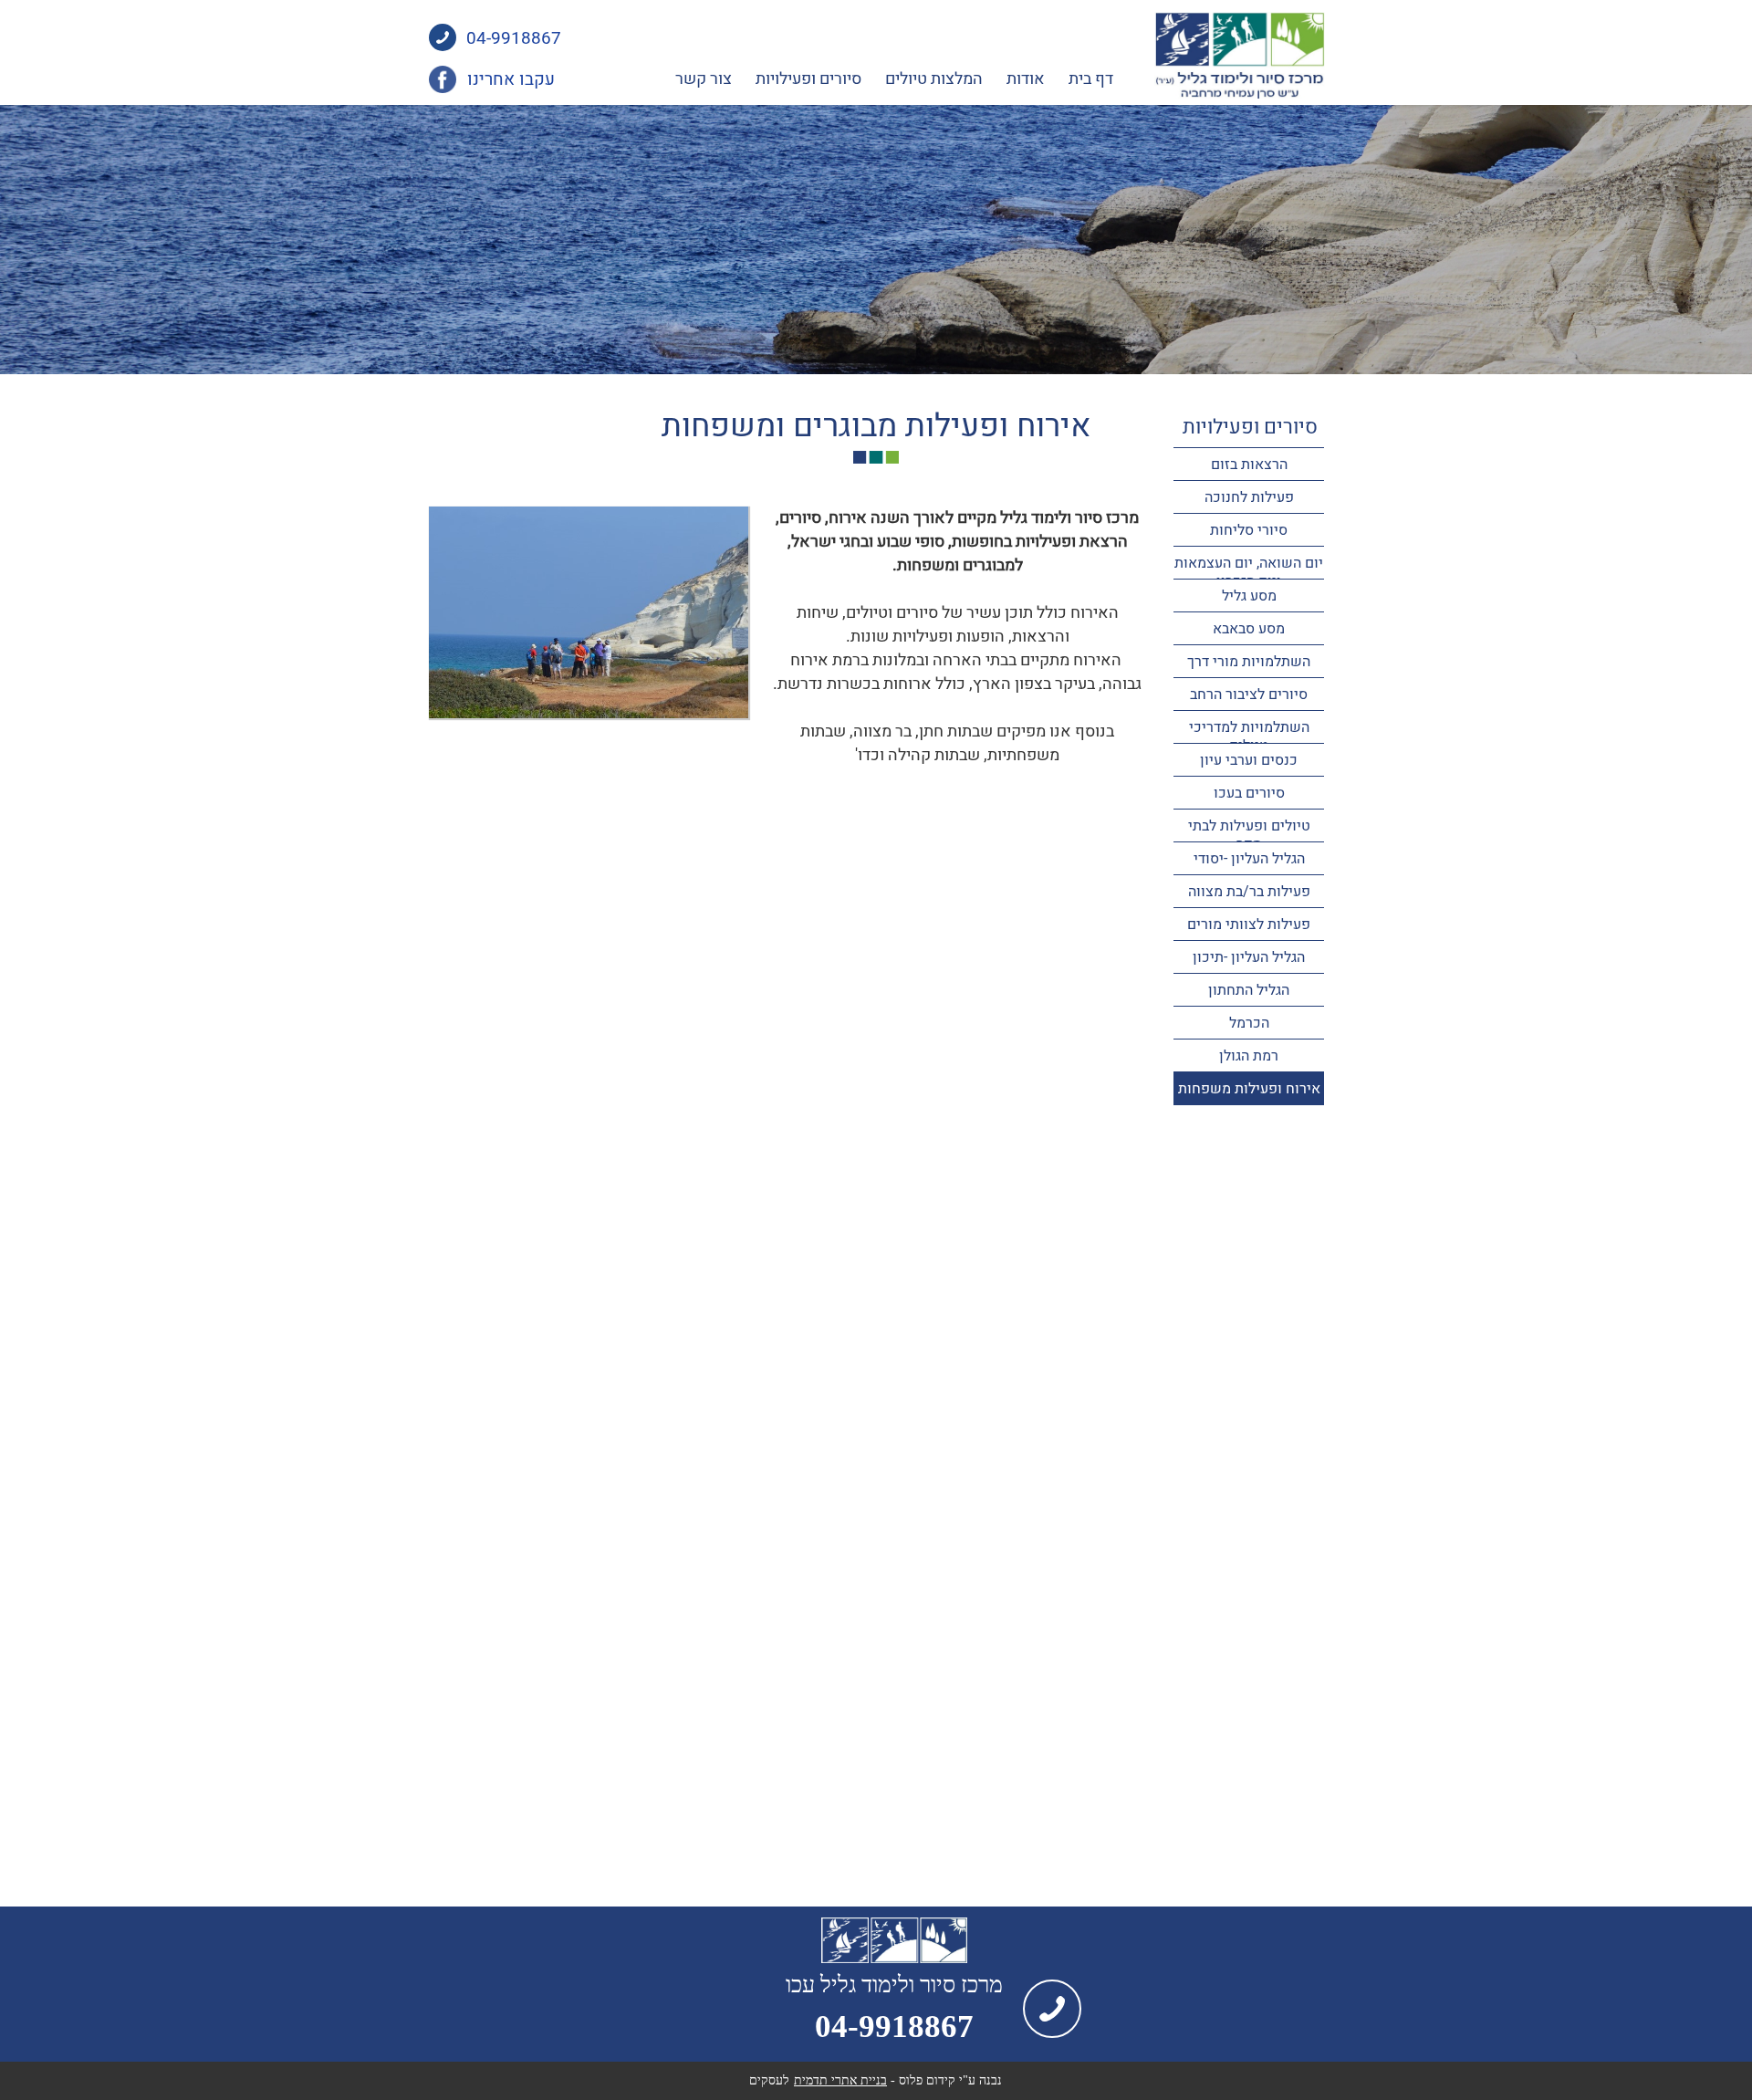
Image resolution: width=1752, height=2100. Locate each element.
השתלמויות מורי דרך (1249, 662)
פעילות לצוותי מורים (1249, 925)
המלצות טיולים (934, 79)
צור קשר (704, 79)
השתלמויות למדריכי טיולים (1249, 737)
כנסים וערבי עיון (1249, 760)
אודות (1026, 79)
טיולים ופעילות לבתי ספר (1249, 835)
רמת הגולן (1249, 1056)
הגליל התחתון (1249, 990)
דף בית (1091, 79)
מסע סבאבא (1249, 629)
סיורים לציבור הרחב (1249, 695)
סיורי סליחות (1249, 530)
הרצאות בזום (1249, 465)
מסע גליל (1249, 596)
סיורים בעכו (1249, 793)
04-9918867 (514, 39)
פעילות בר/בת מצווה (1249, 892)
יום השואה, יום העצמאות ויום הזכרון (1249, 572)
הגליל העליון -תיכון (1249, 957)
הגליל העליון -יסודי (1249, 859)
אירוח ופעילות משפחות (1249, 1089)
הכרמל (1249, 1023)
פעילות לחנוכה (1249, 497)
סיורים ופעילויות (808, 79)
